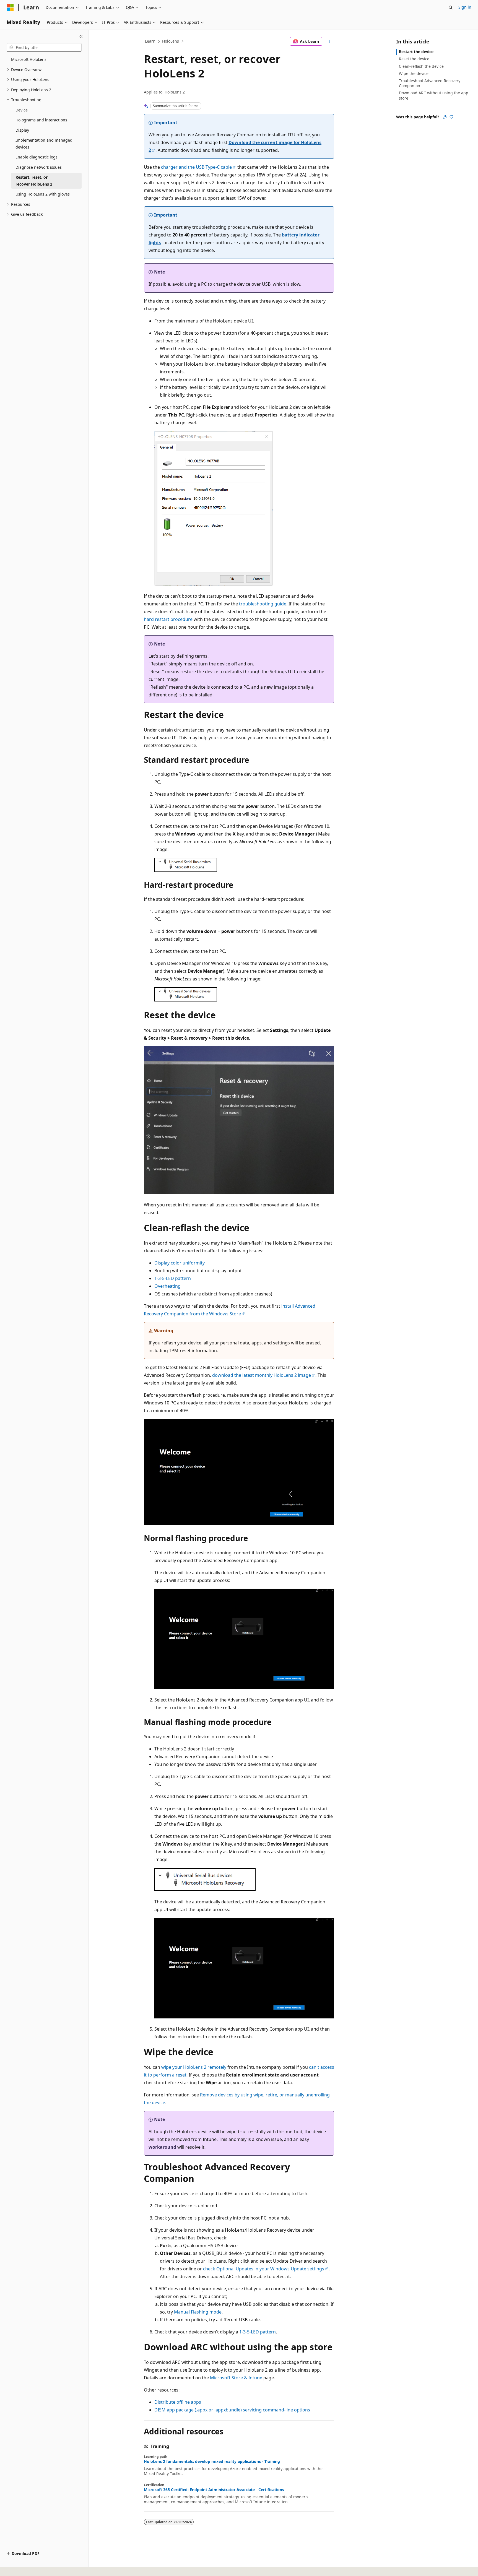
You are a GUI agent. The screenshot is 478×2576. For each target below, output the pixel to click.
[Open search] (451, 7)
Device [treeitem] (22, 110)
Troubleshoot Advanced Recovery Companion (430, 83)
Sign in (465, 7)
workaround (162, 2147)
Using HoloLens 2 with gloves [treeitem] (43, 194)
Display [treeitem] (22, 130)
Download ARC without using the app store (434, 95)
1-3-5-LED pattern (173, 1278)
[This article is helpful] (445, 117)
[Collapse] (81, 37)
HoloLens (171, 41)
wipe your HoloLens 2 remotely (194, 2067)
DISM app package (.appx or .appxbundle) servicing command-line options (232, 2410)
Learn (150, 41)
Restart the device (416, 52)
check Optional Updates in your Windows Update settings (264, 2269)
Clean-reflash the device (421, 66)
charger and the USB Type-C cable (196, 167)
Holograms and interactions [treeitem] (41, 120)
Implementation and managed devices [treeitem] (44, 144)
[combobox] (44, 48)
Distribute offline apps (178, 2402)
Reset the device (414, 59)
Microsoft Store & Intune (236, 2378)
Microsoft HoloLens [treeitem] (29, 59)
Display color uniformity (180, 1263)
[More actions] (329, 41)
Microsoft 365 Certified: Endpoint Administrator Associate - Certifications (214, 2490)
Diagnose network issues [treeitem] (39, 167)
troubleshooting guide (263, 604)
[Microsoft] (10, 7)
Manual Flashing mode (198, 2312)
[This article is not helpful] (451, 117)
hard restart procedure (168, 619)
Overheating (167, 1286)
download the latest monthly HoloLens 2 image (262, 1375)
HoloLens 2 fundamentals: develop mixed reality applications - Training (212, 2461)
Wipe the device (414, 73)
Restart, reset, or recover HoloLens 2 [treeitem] (34, 181)
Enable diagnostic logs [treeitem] (37, 157)
